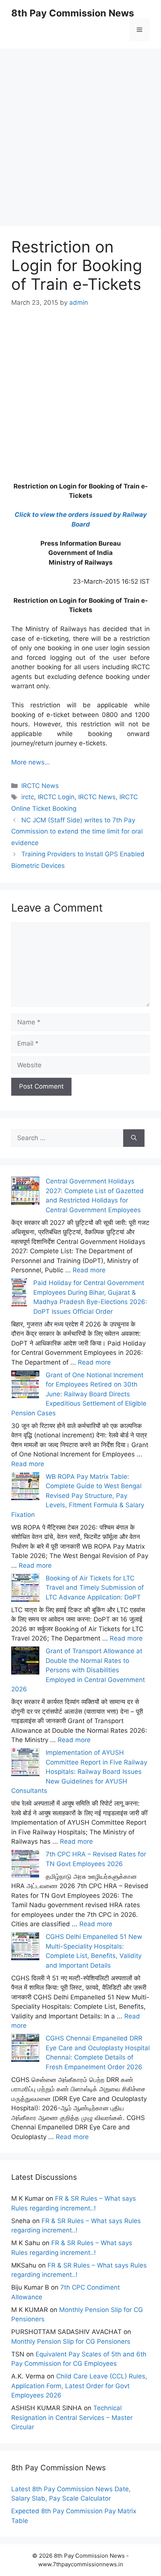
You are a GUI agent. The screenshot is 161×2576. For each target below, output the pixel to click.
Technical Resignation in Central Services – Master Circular (72, 2417)
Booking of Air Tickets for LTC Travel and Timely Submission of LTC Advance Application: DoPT (95, 1588)
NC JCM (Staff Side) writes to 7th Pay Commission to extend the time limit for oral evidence (77, 831)
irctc (28, 797)
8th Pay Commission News (73, 13)
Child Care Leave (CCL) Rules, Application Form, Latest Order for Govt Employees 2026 (79, 2386)
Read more (89, 1270)
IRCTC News (40, 786)
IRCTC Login (56, 797)
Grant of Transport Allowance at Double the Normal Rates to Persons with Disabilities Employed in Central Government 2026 (78, 1670)
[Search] (134, 1138)
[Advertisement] (80, 129)
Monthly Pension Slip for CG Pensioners (71, 2341)
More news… (31, 762)
